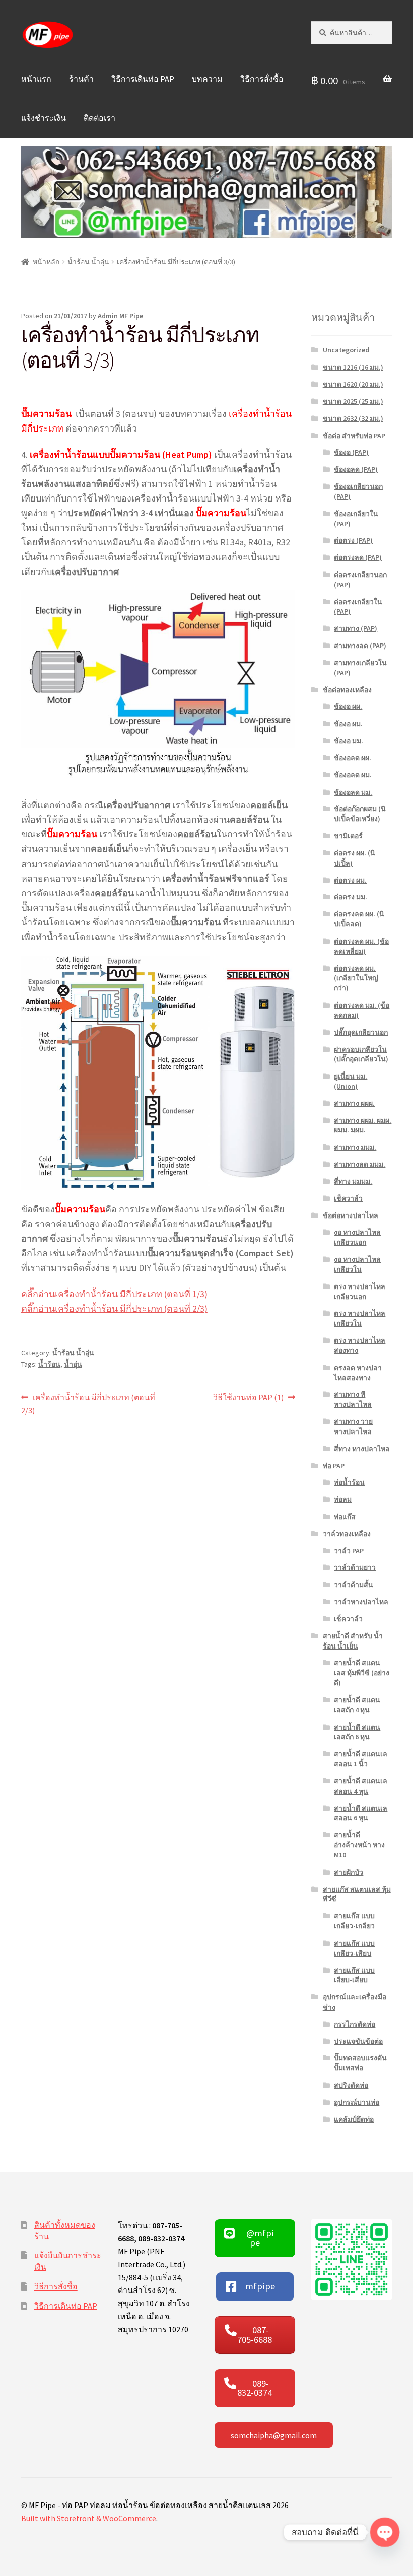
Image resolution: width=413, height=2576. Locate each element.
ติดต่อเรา (99, 118)
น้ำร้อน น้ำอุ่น (88, 262)
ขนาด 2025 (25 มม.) (353, 401)
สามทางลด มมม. (360, 1164)
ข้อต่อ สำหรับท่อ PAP (354, 436)
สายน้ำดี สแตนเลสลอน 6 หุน (361, 1813)
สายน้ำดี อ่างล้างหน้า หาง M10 (359, 1845)
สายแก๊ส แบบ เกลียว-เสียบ (354, 1948)
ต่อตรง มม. (351, 897)
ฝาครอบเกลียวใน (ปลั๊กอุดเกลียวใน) (361, 1054)
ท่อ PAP (334, 1466)
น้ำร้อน (49, 1364)
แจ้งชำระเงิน (44, 118)
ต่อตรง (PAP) (353, 540)
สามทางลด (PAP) (360, 646)
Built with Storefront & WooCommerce (89, 2518)
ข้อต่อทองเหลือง (347, 690)
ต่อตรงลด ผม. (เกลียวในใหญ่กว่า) (356, 978)
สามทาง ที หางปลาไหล (353, 1399)
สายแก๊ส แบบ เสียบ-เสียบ (354, 1975)
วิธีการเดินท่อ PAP (143, 79)
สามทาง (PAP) (356, 628)
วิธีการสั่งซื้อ (262, 79)
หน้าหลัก (46, 262)
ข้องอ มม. (349, 741)
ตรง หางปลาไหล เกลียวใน (360, 1318)
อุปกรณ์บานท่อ (357, 2102)
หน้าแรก (36, 79)
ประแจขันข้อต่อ (358, 2041)
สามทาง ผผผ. (354, 1103)
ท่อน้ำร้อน (349, 1482)
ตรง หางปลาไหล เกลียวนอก (360, 1292)
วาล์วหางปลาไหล (361, 1602)
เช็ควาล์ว (348, 1198)
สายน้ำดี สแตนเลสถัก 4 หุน (357, 1705)
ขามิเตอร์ (348, 836)
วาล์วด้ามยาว (355, 1567)
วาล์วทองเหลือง (347, 1534)
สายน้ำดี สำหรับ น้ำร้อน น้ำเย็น (353, 1641)
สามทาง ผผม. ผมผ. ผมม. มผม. (363, 1125)
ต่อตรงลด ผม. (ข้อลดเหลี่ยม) (361, 946)
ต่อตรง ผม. (350, 880)
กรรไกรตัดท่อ (355, 2024)
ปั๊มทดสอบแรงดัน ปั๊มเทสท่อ (360, 2063)
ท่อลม (343, 1499)
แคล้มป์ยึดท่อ (354, 2119)
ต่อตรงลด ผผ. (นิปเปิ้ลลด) (359, 919)
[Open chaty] (385, 2532)
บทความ (207, 79)
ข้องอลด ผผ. (353, 758)
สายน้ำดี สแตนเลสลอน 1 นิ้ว (361, 1759)
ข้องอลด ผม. (353, 775)
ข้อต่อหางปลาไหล (351, 1215)
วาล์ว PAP (349, 1551)
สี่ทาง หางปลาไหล (362, 1449)
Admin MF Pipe (120, 316)
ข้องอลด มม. (353, 792)
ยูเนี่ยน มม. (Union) (351, 1081)
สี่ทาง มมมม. (353, 1181)
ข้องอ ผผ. (348, 706)
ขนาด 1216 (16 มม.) (353, 367)
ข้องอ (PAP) (351, 452)
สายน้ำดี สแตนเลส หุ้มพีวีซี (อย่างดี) (362, 1673)
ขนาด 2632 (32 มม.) (353, 418)
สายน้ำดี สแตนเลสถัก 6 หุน (357, 1732)
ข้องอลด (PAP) (356, 469)
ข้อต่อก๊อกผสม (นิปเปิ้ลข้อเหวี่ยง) (360, 814)
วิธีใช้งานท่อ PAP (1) (248, 1398)
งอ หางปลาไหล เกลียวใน (357, 1264)
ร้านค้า (81, 79)
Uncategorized (346, 350)
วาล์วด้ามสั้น (354, 1585)
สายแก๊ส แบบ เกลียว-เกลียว (354, 1921)
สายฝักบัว (349, 1872)
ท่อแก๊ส (345, 1517)
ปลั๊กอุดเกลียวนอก (361, 1032)
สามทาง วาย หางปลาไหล (353, 1426)
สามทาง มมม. (355, 1147)
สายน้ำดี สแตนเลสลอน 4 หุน (361, 1786)
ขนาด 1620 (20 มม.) (353, 384)
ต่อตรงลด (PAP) (358, 557)
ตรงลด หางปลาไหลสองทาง (358, 1373)
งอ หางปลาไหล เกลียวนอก (357, 1237)
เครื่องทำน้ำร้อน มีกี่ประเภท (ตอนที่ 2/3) (88, 1404)
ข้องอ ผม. (348, 724)
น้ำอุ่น (73, 1364)
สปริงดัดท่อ (351, 2085)
